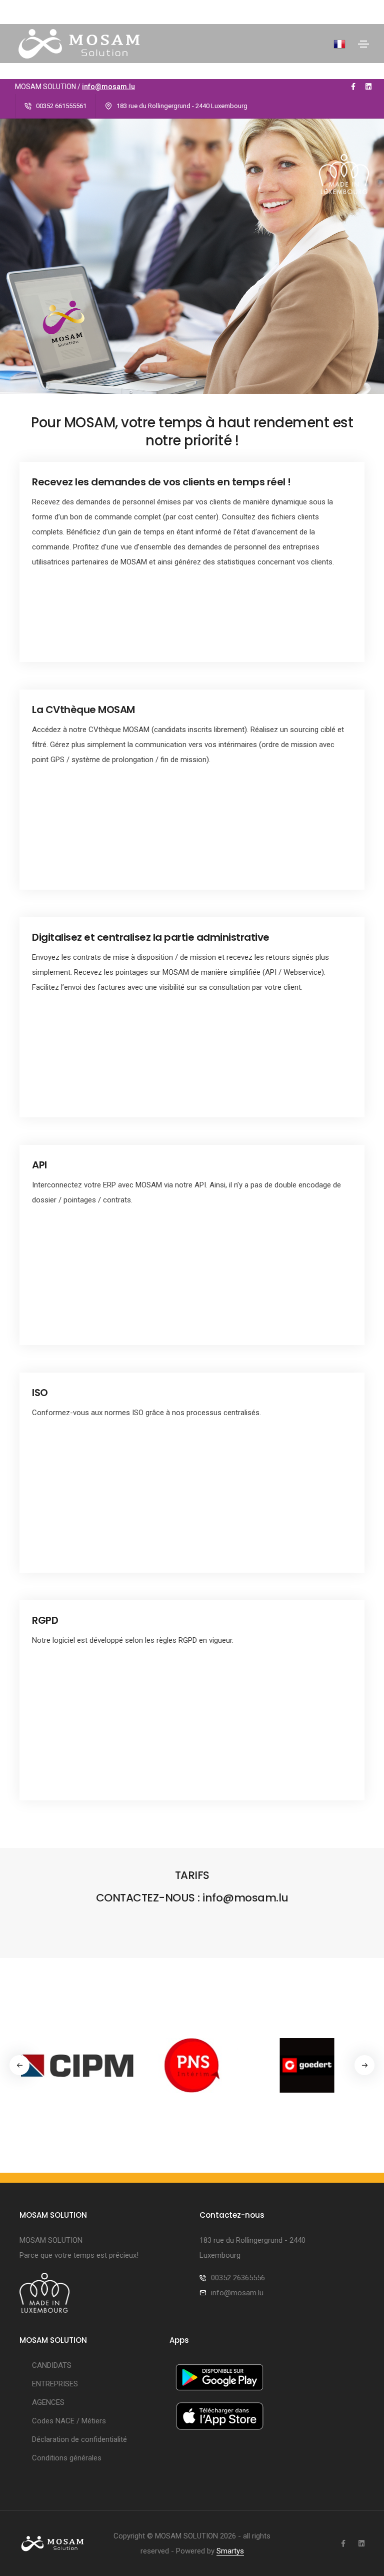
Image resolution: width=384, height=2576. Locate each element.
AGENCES (48, 2402)
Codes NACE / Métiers (69, 2421)
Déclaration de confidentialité (79, 2439)
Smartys (230, 2551)
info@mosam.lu (108, 87)
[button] (364, 2065)
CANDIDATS (52, 2365)
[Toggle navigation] (363, 44)
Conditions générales (67, 2458)
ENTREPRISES (55, 2384)
